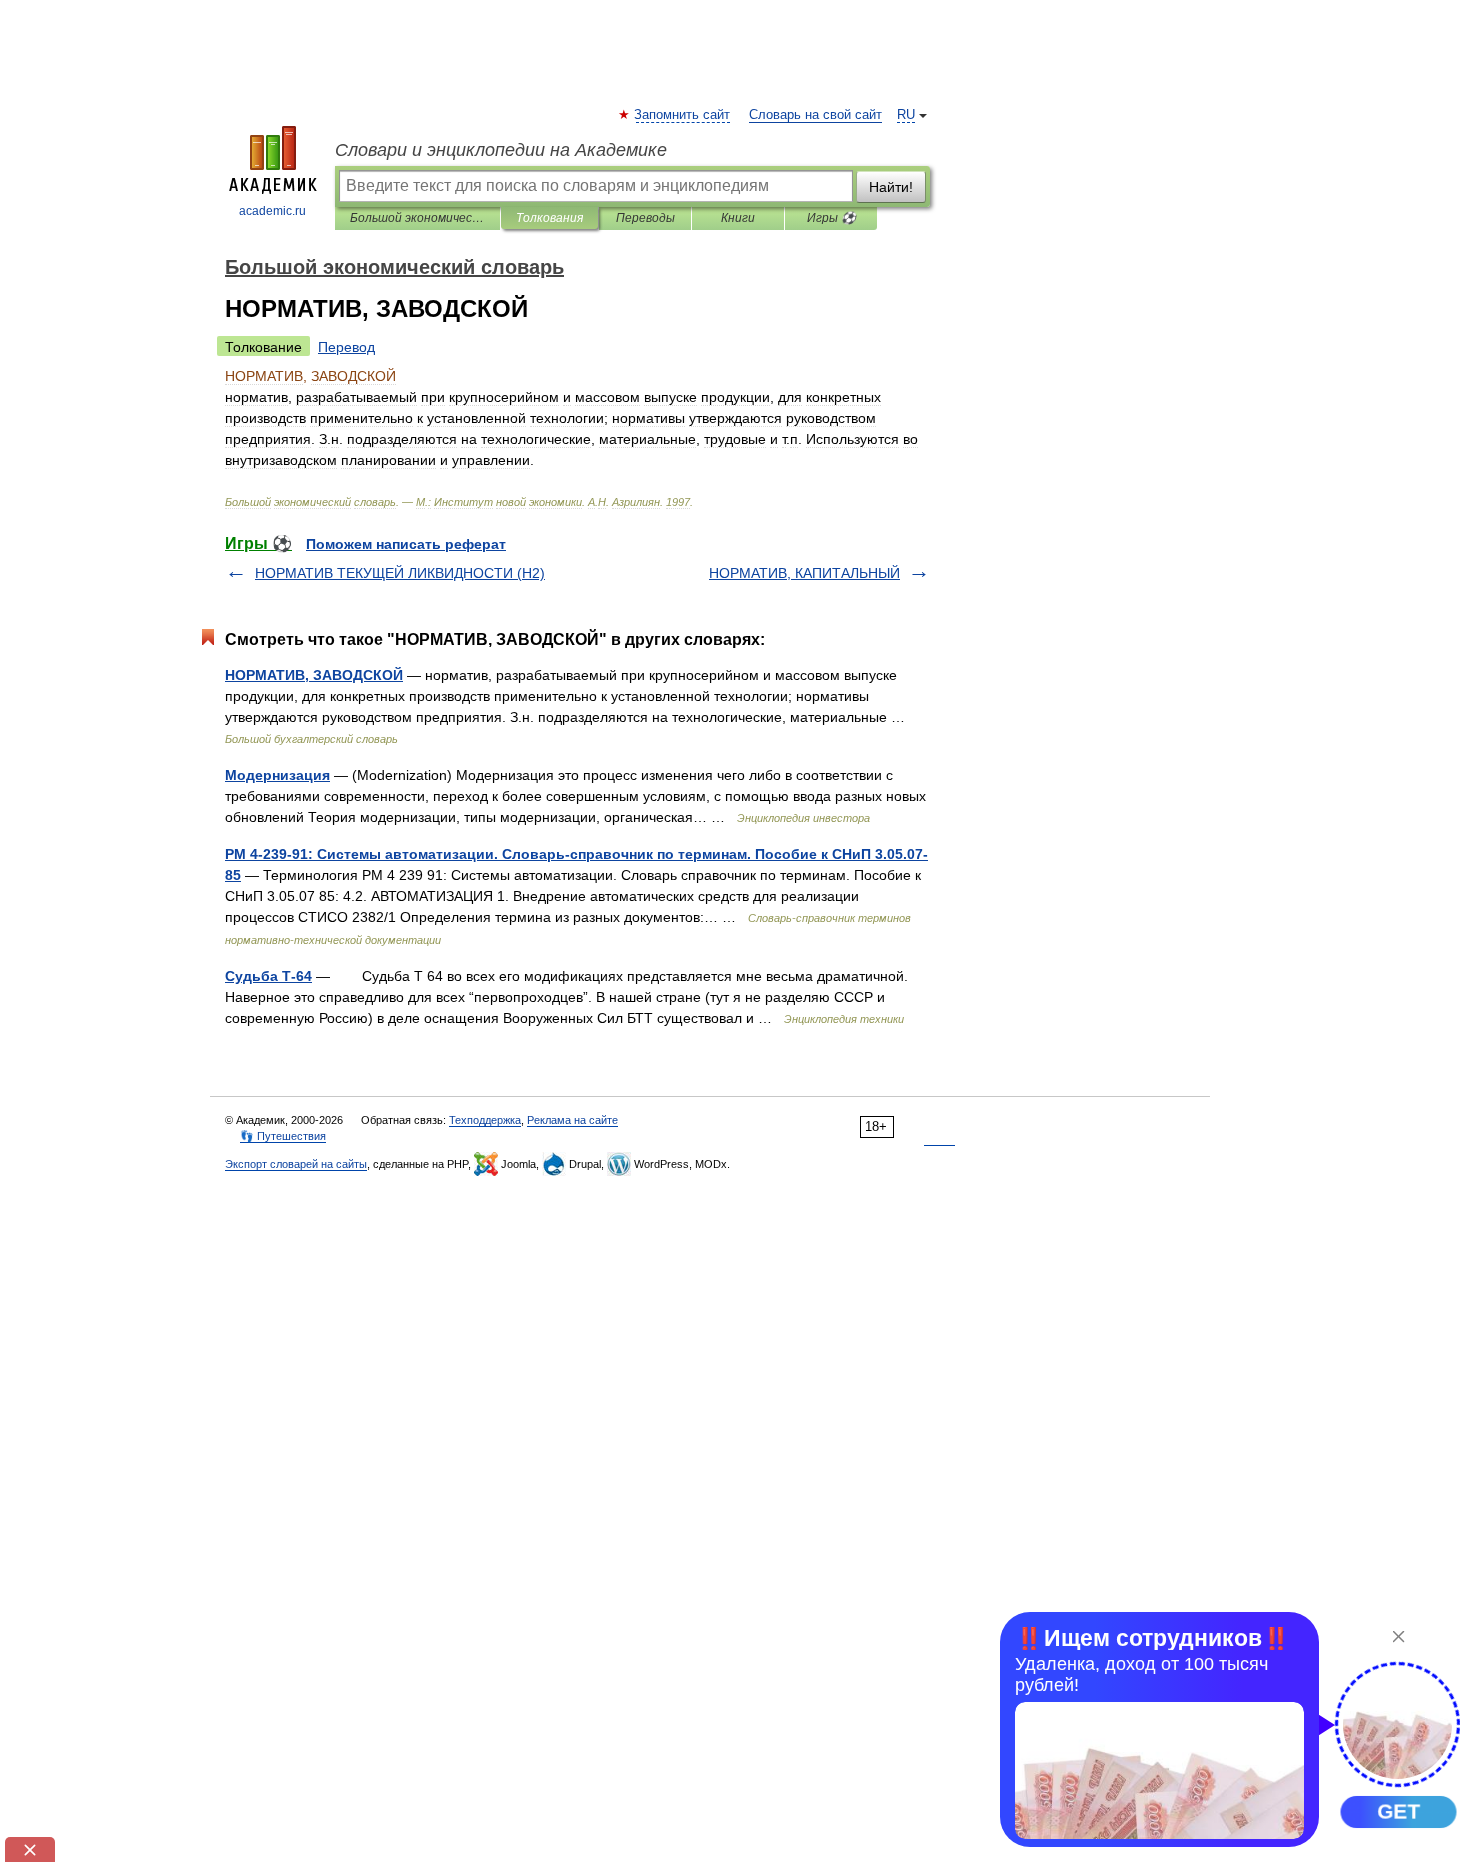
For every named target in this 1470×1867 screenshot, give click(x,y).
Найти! (891, 187)
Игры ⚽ (831, 218)
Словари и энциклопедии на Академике (501, 150)
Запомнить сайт (683, 115)
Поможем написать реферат (406, 544)
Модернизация (277, 775)
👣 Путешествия (283, 1136)
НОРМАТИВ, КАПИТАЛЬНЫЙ (804, 573)
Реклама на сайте (572, 1120)
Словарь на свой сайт (815, 115)
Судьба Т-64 (268, 976)
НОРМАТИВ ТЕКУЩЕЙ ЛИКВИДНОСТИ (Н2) (400, 573)
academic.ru (272, 211)
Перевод (346, 347)
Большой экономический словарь (417, 218)
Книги (738, 218)
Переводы (645, 218)
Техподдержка (485, 1120)
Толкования (549, 218)
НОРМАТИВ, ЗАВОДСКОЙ (314, 675)
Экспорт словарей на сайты (296, 1164)
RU (906, 115)
